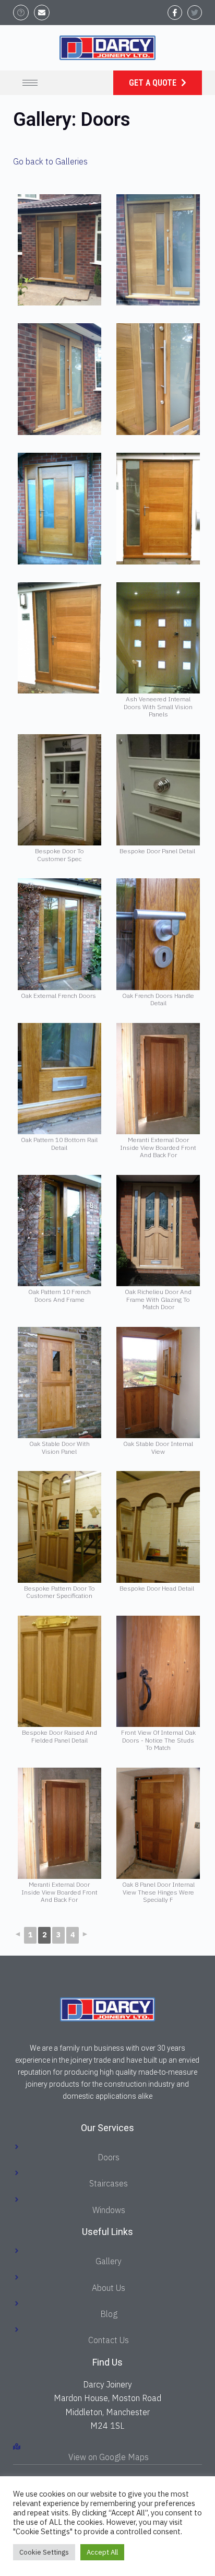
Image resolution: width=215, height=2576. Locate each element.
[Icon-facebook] (175, 13)
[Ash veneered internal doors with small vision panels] (158, 638)
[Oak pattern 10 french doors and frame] (59, 1231)
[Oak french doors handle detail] (158, 934)
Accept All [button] (102, 2552)
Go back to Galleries (50, 161)
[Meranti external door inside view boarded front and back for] (158, 1079)
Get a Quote (154, 83)
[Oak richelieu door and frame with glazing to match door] (158, 1231)
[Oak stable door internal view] (158, 1383)
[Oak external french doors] (59, 934)
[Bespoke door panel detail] (158, 790)
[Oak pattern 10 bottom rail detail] (59, 1079)
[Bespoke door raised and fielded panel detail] (59, 1672)
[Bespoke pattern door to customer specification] (59, 1527)
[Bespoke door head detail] (158, 1527)
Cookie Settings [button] (44, 2552)
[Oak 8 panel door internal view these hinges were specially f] (158, 1824)
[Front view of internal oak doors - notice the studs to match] (158, 1672)
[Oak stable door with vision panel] (59, 1383)
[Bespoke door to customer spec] (59, 790)
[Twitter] (195, 13)
